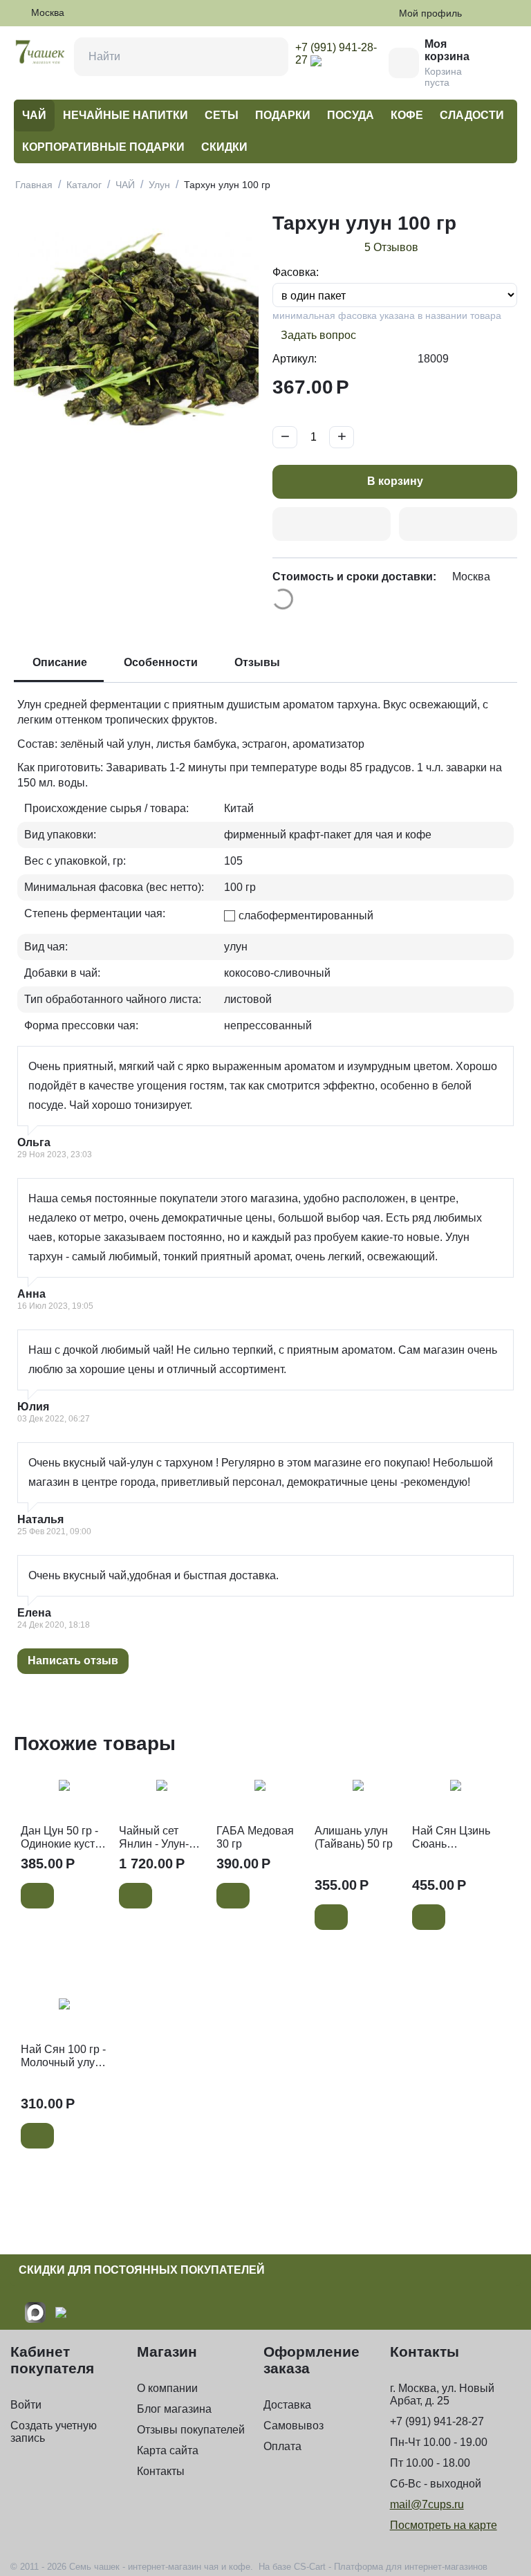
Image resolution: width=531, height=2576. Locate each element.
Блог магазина (174, 2409)
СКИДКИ (224, 147)
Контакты (161, 2471)
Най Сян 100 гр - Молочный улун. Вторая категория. (63, 2056)
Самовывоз (294, 2426)
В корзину (395, 481)
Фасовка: (296, 272)
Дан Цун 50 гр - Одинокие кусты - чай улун (62, 1838)
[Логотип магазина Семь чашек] (40, 51)
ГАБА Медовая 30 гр (255, 1837)
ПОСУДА (351, 115)
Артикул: (295, 359)
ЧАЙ (34, 115)
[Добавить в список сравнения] (458, 524)
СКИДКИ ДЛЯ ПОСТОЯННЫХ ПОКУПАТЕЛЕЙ (142, 2270)
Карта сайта (168, 2450)
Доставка (287, 2405)
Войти (26, 2405)
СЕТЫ (222, 115)
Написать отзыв (73, 1660)
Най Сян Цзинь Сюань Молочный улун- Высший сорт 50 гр (454, 1838)
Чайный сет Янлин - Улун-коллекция (154, 1838)
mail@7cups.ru (427, 2504)
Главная (34, 185)
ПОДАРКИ (283, 115)
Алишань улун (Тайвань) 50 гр (354, 1837)
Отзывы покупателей (191, 2430)
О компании (167, 2388)
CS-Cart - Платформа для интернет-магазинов (391, 2567)
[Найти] (269, 57)
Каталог (84, 185)
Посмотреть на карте (444, 2525)
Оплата (282, 2446)
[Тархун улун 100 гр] (136, 330)
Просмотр (64, 1794)
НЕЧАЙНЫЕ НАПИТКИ (125, 115)
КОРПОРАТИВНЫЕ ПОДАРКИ (103, 147)
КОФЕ (407, 115)
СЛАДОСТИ (472, 115)
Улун (159, 185)
